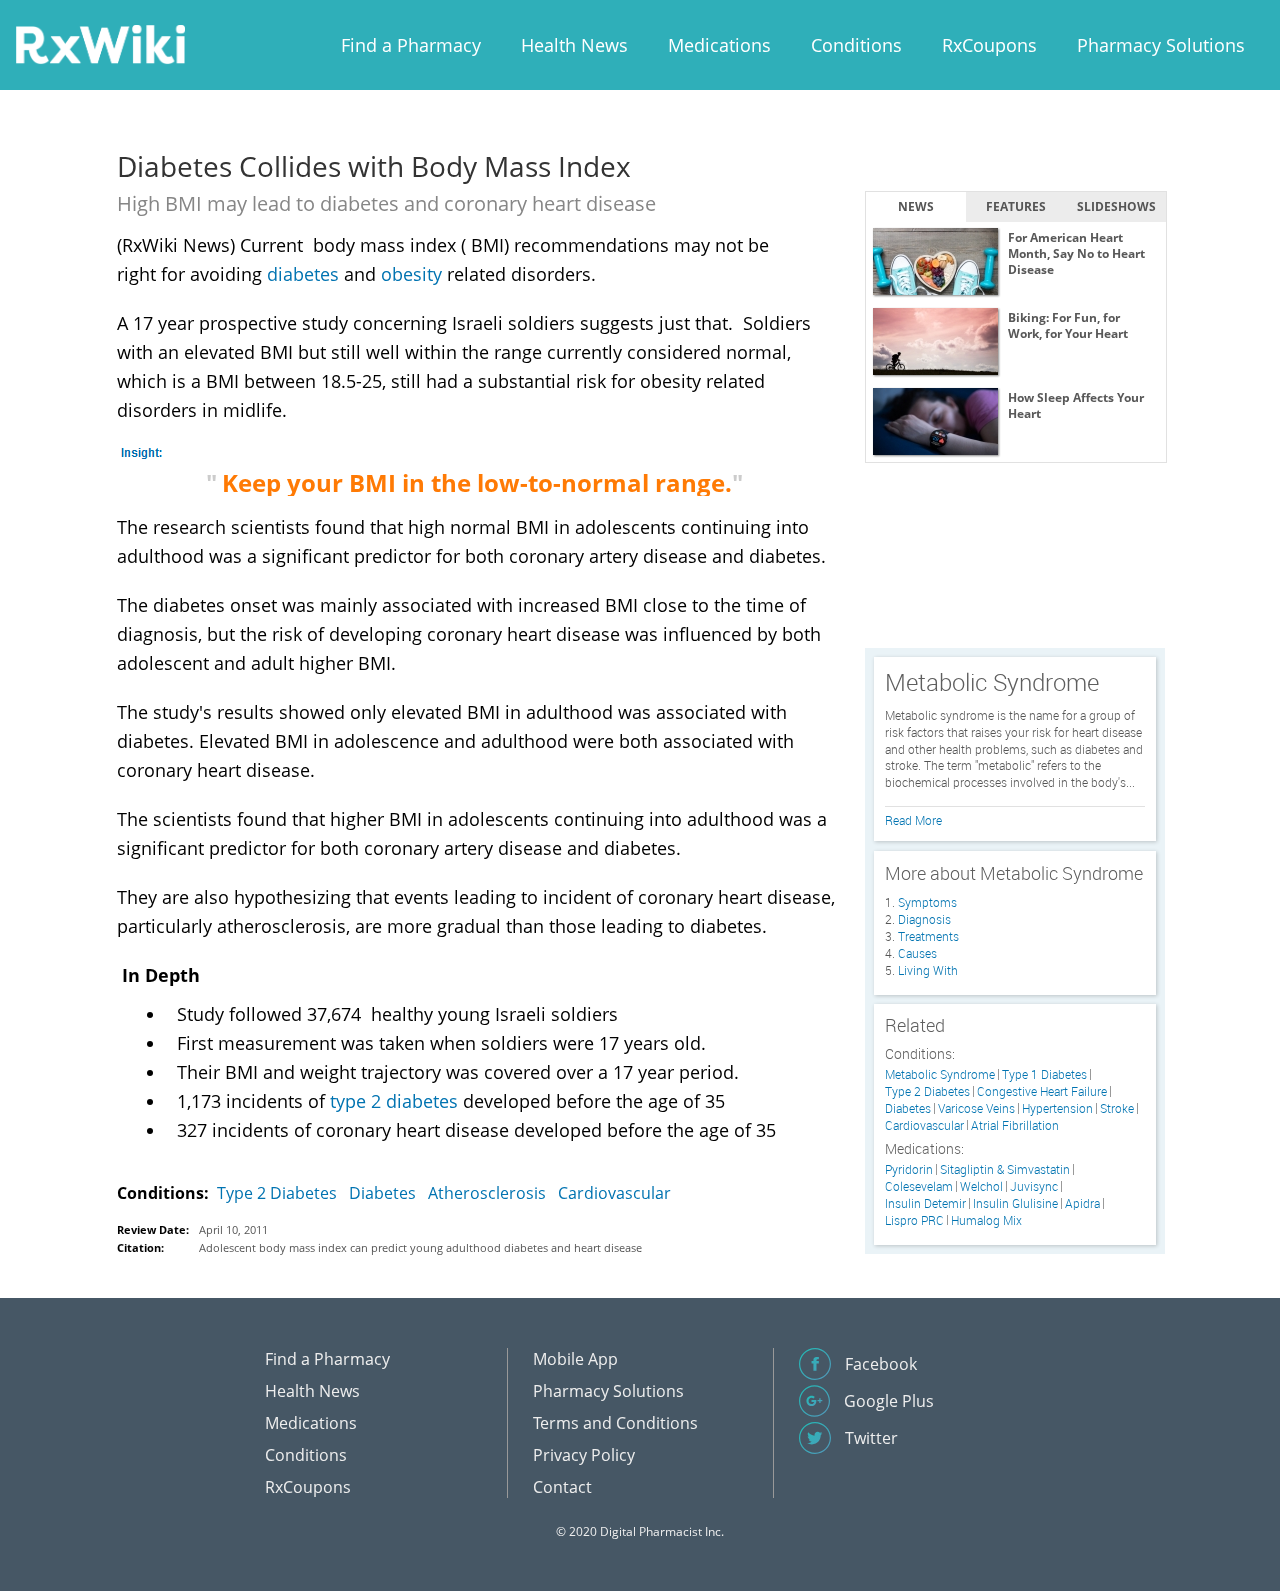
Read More (913, 820)
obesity (411, 274)
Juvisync (1034, 1186)
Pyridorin (909, 1169)
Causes (917, 953)
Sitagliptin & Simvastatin (1005, 1169)
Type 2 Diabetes (277, 1193)
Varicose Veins (976, 1108)
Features (1016, 206)
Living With (928, 970)
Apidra (1082, 1203)
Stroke (1117, 1108)
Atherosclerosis (487, 1193)
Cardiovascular (614, 1193)
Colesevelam (919, 1186)
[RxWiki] (100, 43)
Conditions (856, 45)
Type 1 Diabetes (1044, 1074)
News (916, 206)
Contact (562, 1487)
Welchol (981, 1186)
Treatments (928, 936)
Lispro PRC (914, 1220)
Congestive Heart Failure (1042, 1091)
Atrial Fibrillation (1015, 1125)
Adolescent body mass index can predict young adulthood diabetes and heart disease (420, 1247)
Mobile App (575, 1359)
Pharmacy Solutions (1161, 45)
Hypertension (1057, 1108)
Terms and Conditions (615, 1423)
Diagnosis (924, 919)
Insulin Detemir (925, 1203)
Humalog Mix (986, 1220)
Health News (574, 45)
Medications (719, 45)
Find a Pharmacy (411, 45)
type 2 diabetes (394, 1101)
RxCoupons (989, 45)
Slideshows (1116, 206)
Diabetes (382, 1193)
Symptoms (927, 902)
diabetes (303, 274)
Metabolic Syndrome (940, 1074)
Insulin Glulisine (1015, 1203)
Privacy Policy (584, 1455)
